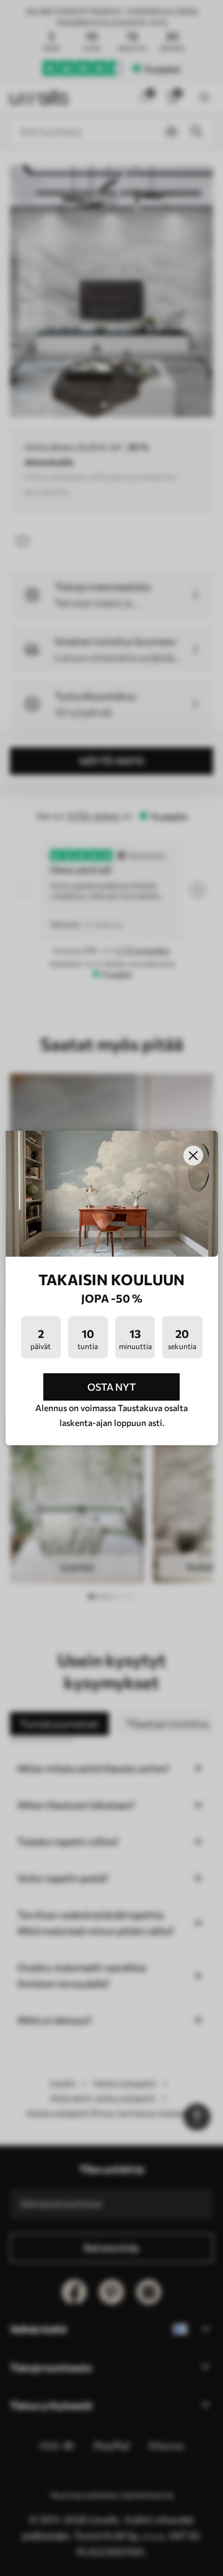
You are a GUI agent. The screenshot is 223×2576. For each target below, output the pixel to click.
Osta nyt (111, 1387)
